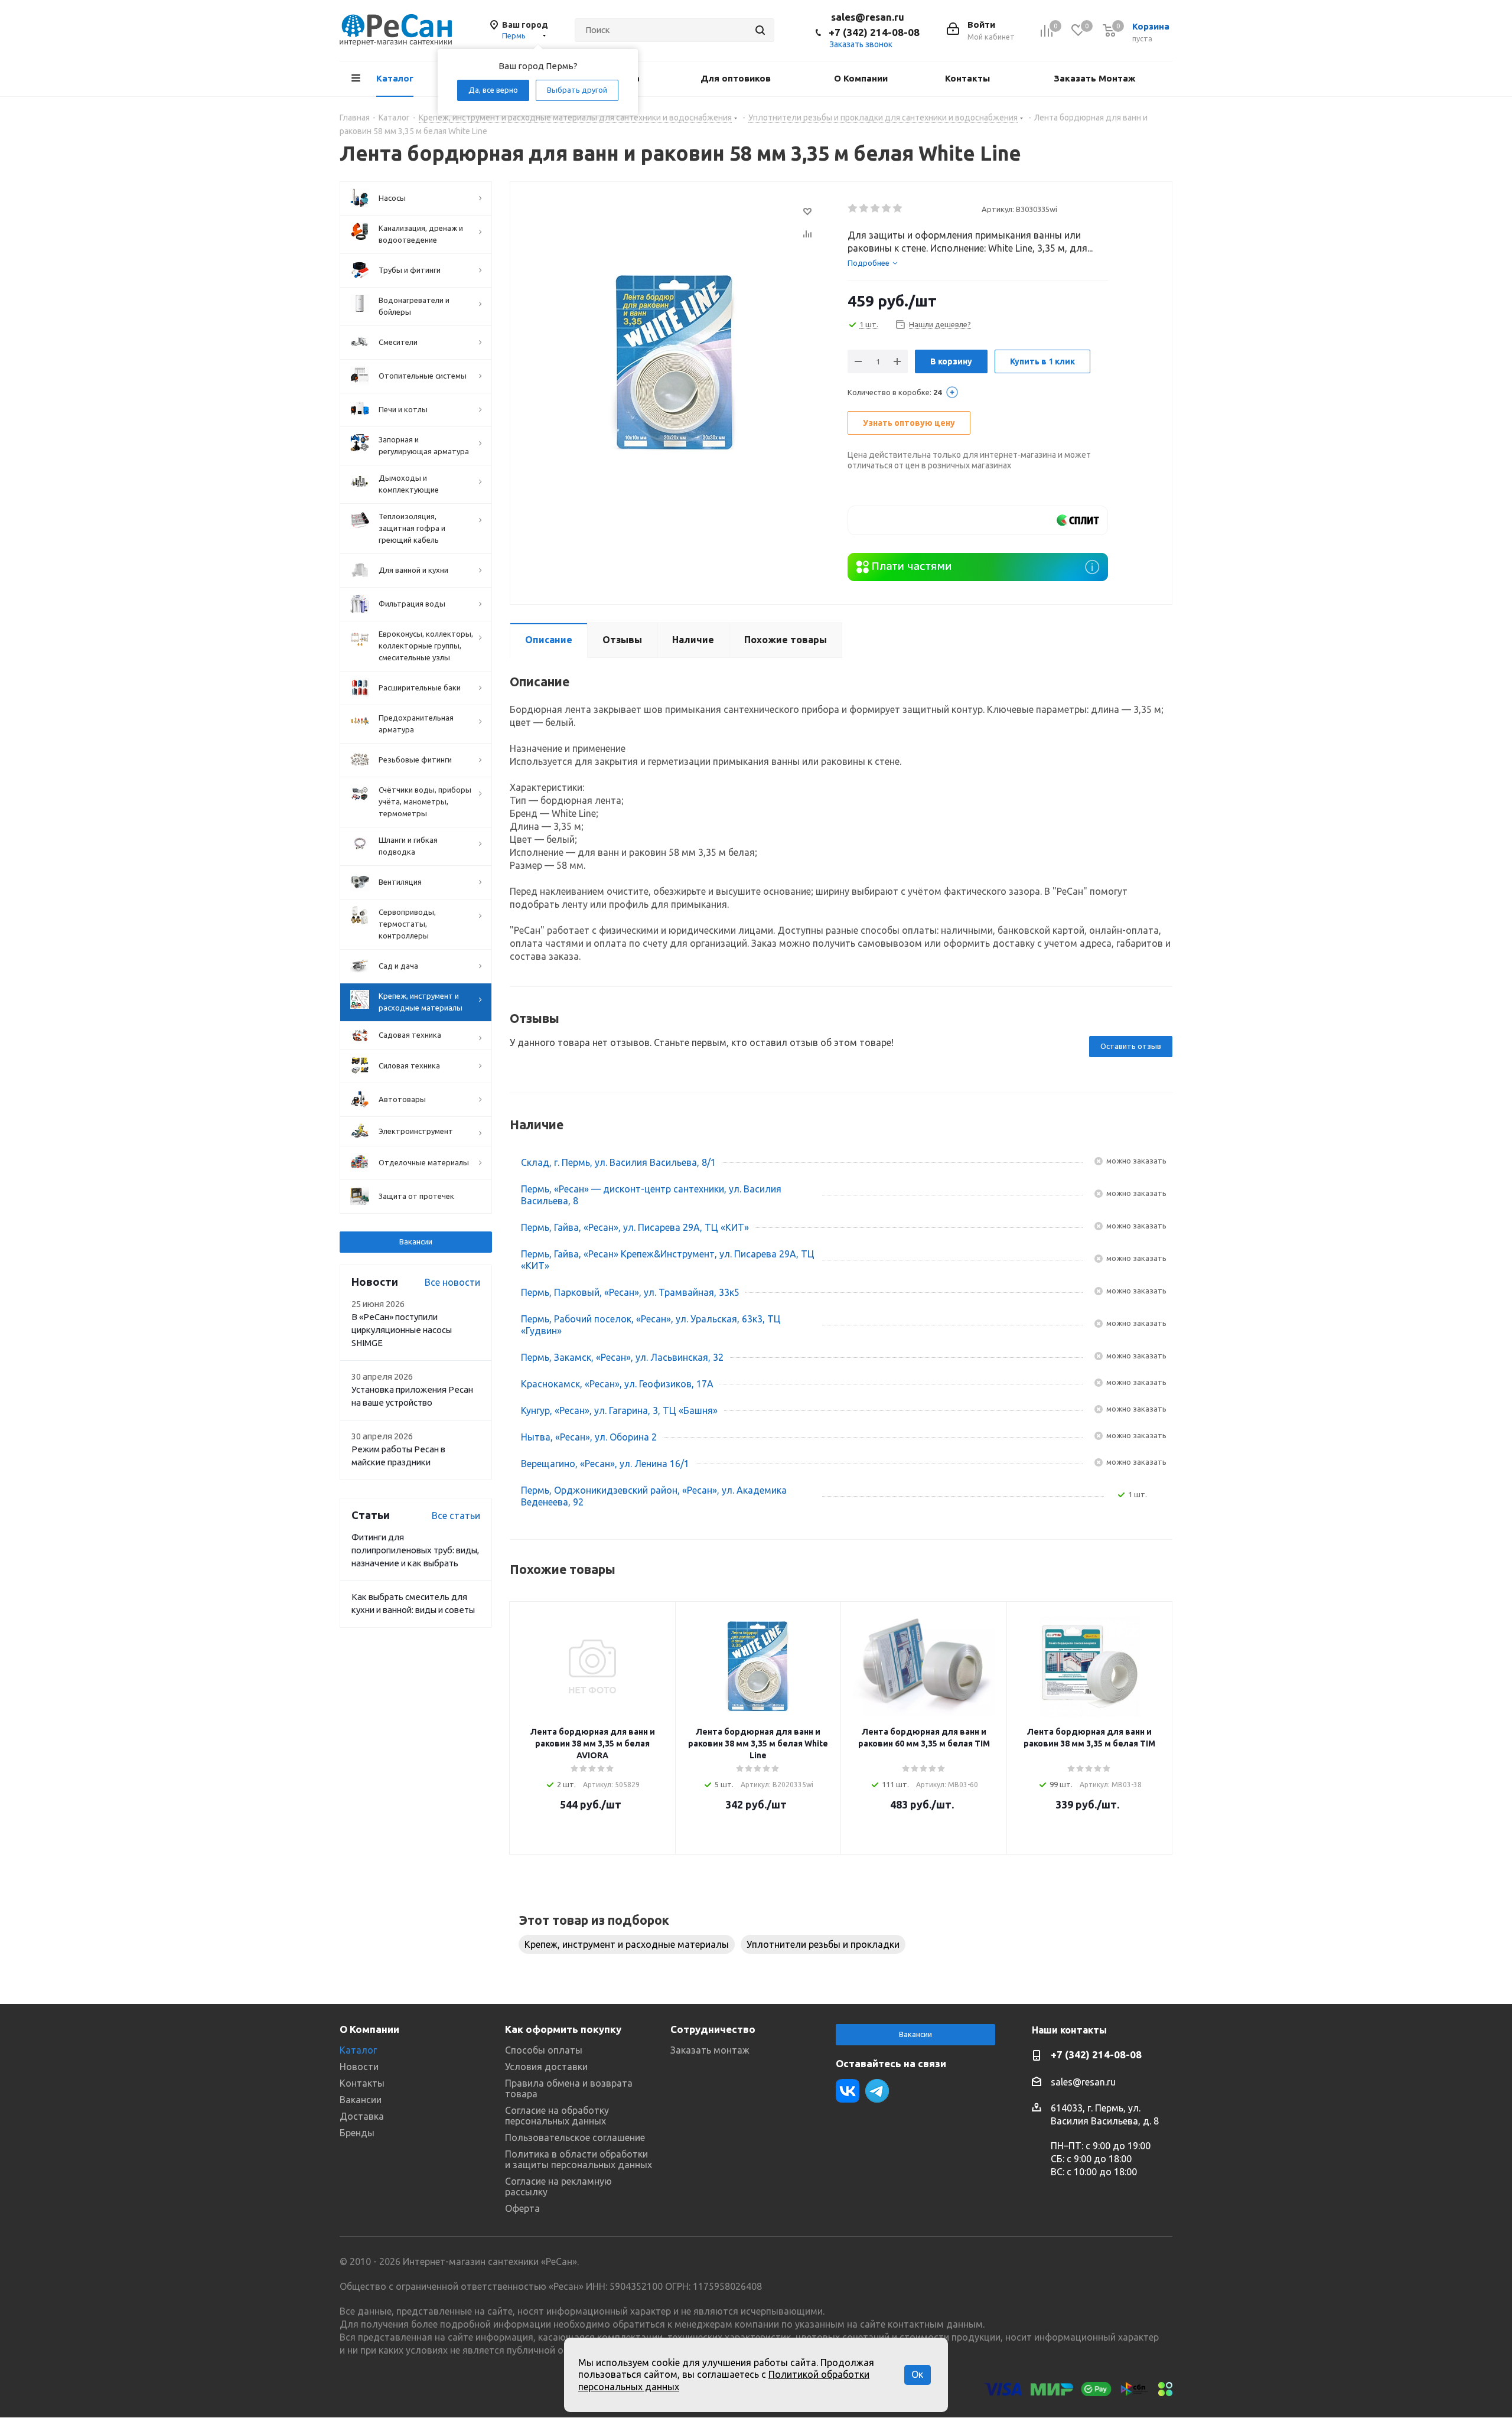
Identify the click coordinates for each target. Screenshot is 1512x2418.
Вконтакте (848, 2091)
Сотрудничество (713, 2029)
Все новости (452, 1282)
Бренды (357, 2133)
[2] (864, 208)
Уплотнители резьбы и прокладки (823, 1944)
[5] (898, 208)
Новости (359, 2067)
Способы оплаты (544, 2050)
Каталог (358, 2050)
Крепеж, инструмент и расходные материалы (627, 1944)
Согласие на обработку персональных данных (557, 2116)
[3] (876, 208)
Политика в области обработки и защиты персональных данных (579, 2159)
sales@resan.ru (868, 17)
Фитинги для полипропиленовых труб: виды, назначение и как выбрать (415, 1550)
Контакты (362, 2083)
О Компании (369, 2029)
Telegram (877, 2091)
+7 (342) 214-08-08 (874, 32)
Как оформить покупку (563, 2029)
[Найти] (760, 30)
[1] (853, 208)
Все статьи (456, 1516)
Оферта (522, 2208)
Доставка (362, 2116)
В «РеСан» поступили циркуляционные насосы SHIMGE (402, 1330)
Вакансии (416, 1241)
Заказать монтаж (710, 2050)
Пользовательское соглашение (575, 2137)
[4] (887, 208)
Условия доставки (546, 2067)
